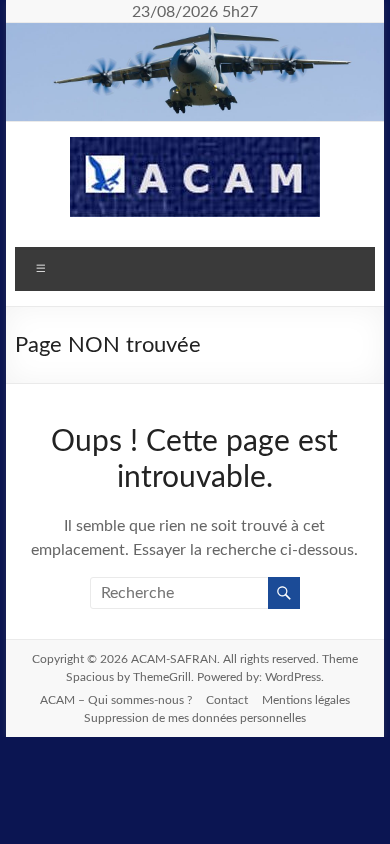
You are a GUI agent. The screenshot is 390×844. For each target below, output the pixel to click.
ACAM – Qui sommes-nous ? (116, 700)
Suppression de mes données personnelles (195, 718)
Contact (227, 700)
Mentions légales (306, 700)
